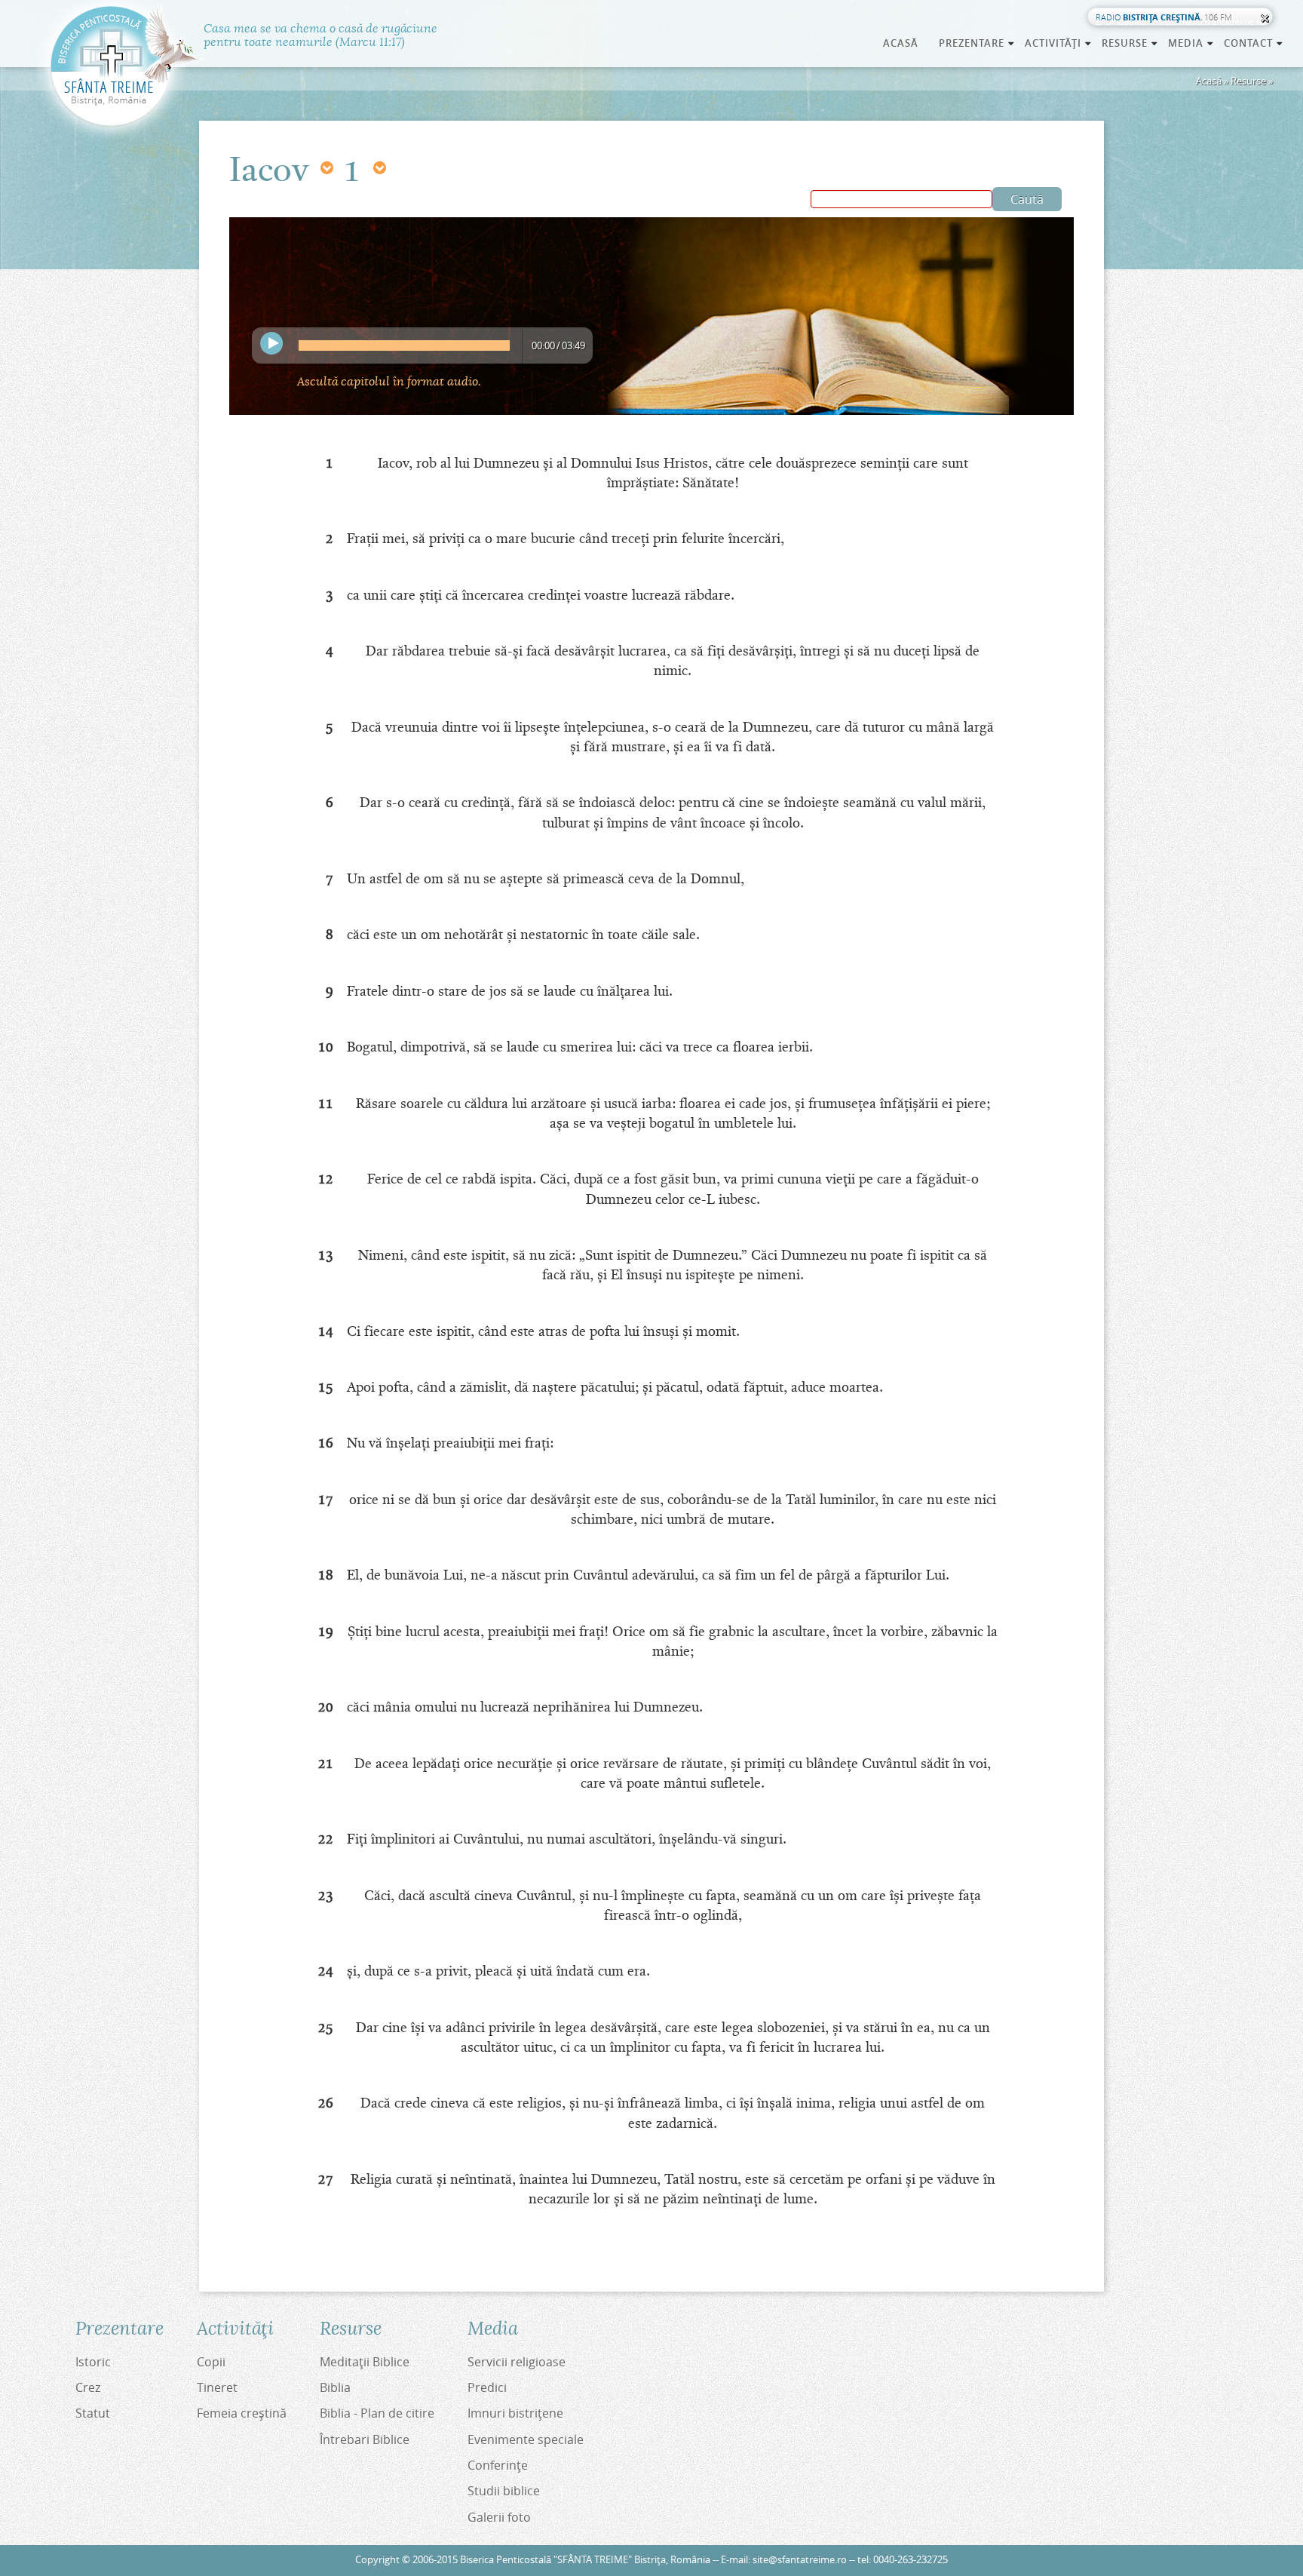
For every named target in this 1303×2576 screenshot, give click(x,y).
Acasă (901, 43)
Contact (1254, 43)
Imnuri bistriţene (515, 2413)
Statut (93, 2413)
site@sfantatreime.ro (800, 2560)
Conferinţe (498, 2465)
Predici (487, 2387)
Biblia (335, 2387)
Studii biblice (504, 2491)
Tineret (217, 2387)
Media (1191, 43)
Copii (211, 2362)
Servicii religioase (517, 2362)
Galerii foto (499, 2517)
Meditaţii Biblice (365, 2362)
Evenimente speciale (526, 2439)
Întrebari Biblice (365, 2439)
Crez (88, 2387)
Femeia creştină (242, 2413)
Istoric (93, 2362)
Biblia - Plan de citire (377, 2413)
